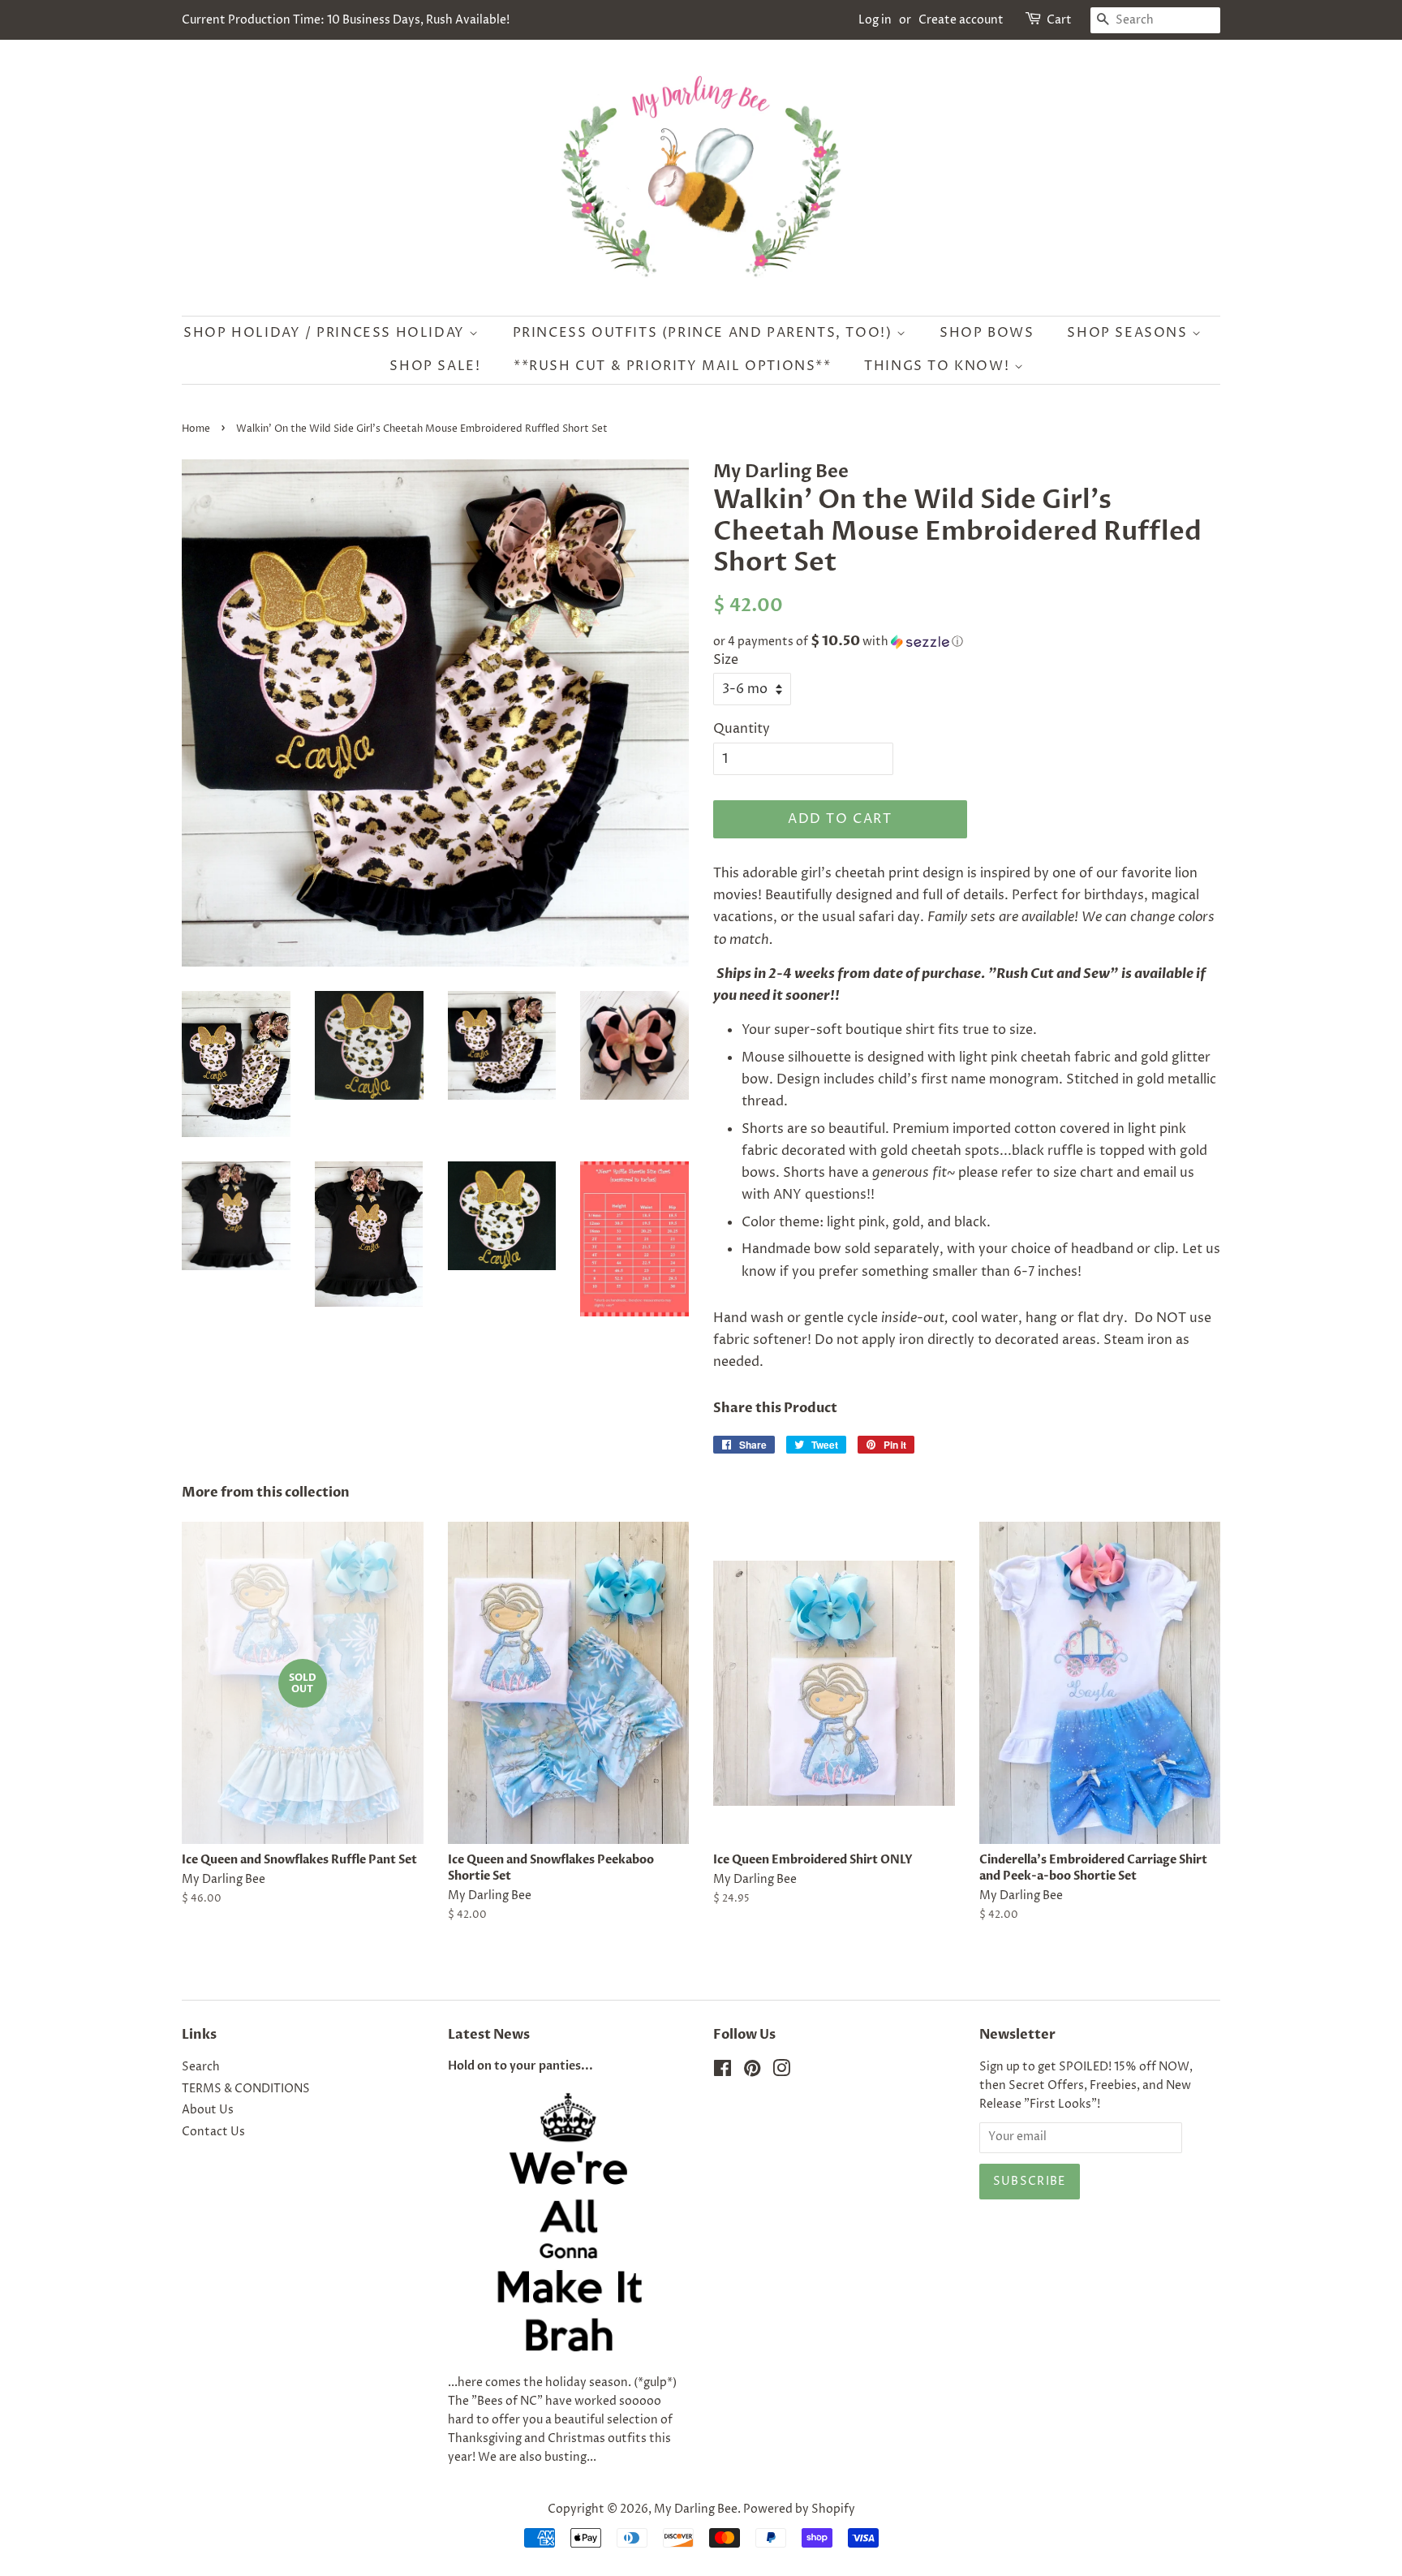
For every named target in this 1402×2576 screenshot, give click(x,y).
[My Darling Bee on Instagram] (781, 2072)
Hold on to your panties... (520, 2066)
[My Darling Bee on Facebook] (723, 2072)
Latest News (489, 2035)
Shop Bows (987, 333)
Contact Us (213, 2132)
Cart (1059, 20)
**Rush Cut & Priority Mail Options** (673, 366)
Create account (961, 20)
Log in (875, 20)
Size (726, 660)
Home (196, 429)
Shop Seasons (1129, 333)
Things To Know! (939, 366)
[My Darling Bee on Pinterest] (752, 2072)
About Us (208, 2110)
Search (201, 2067)
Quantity (742, 729)
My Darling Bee (696, 2509)
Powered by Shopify (799, 2509)
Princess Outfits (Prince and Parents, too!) (705, 333)
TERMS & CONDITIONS (246, 2089)
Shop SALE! (435, 366)
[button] (967, 642)
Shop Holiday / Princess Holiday (326, 333)
